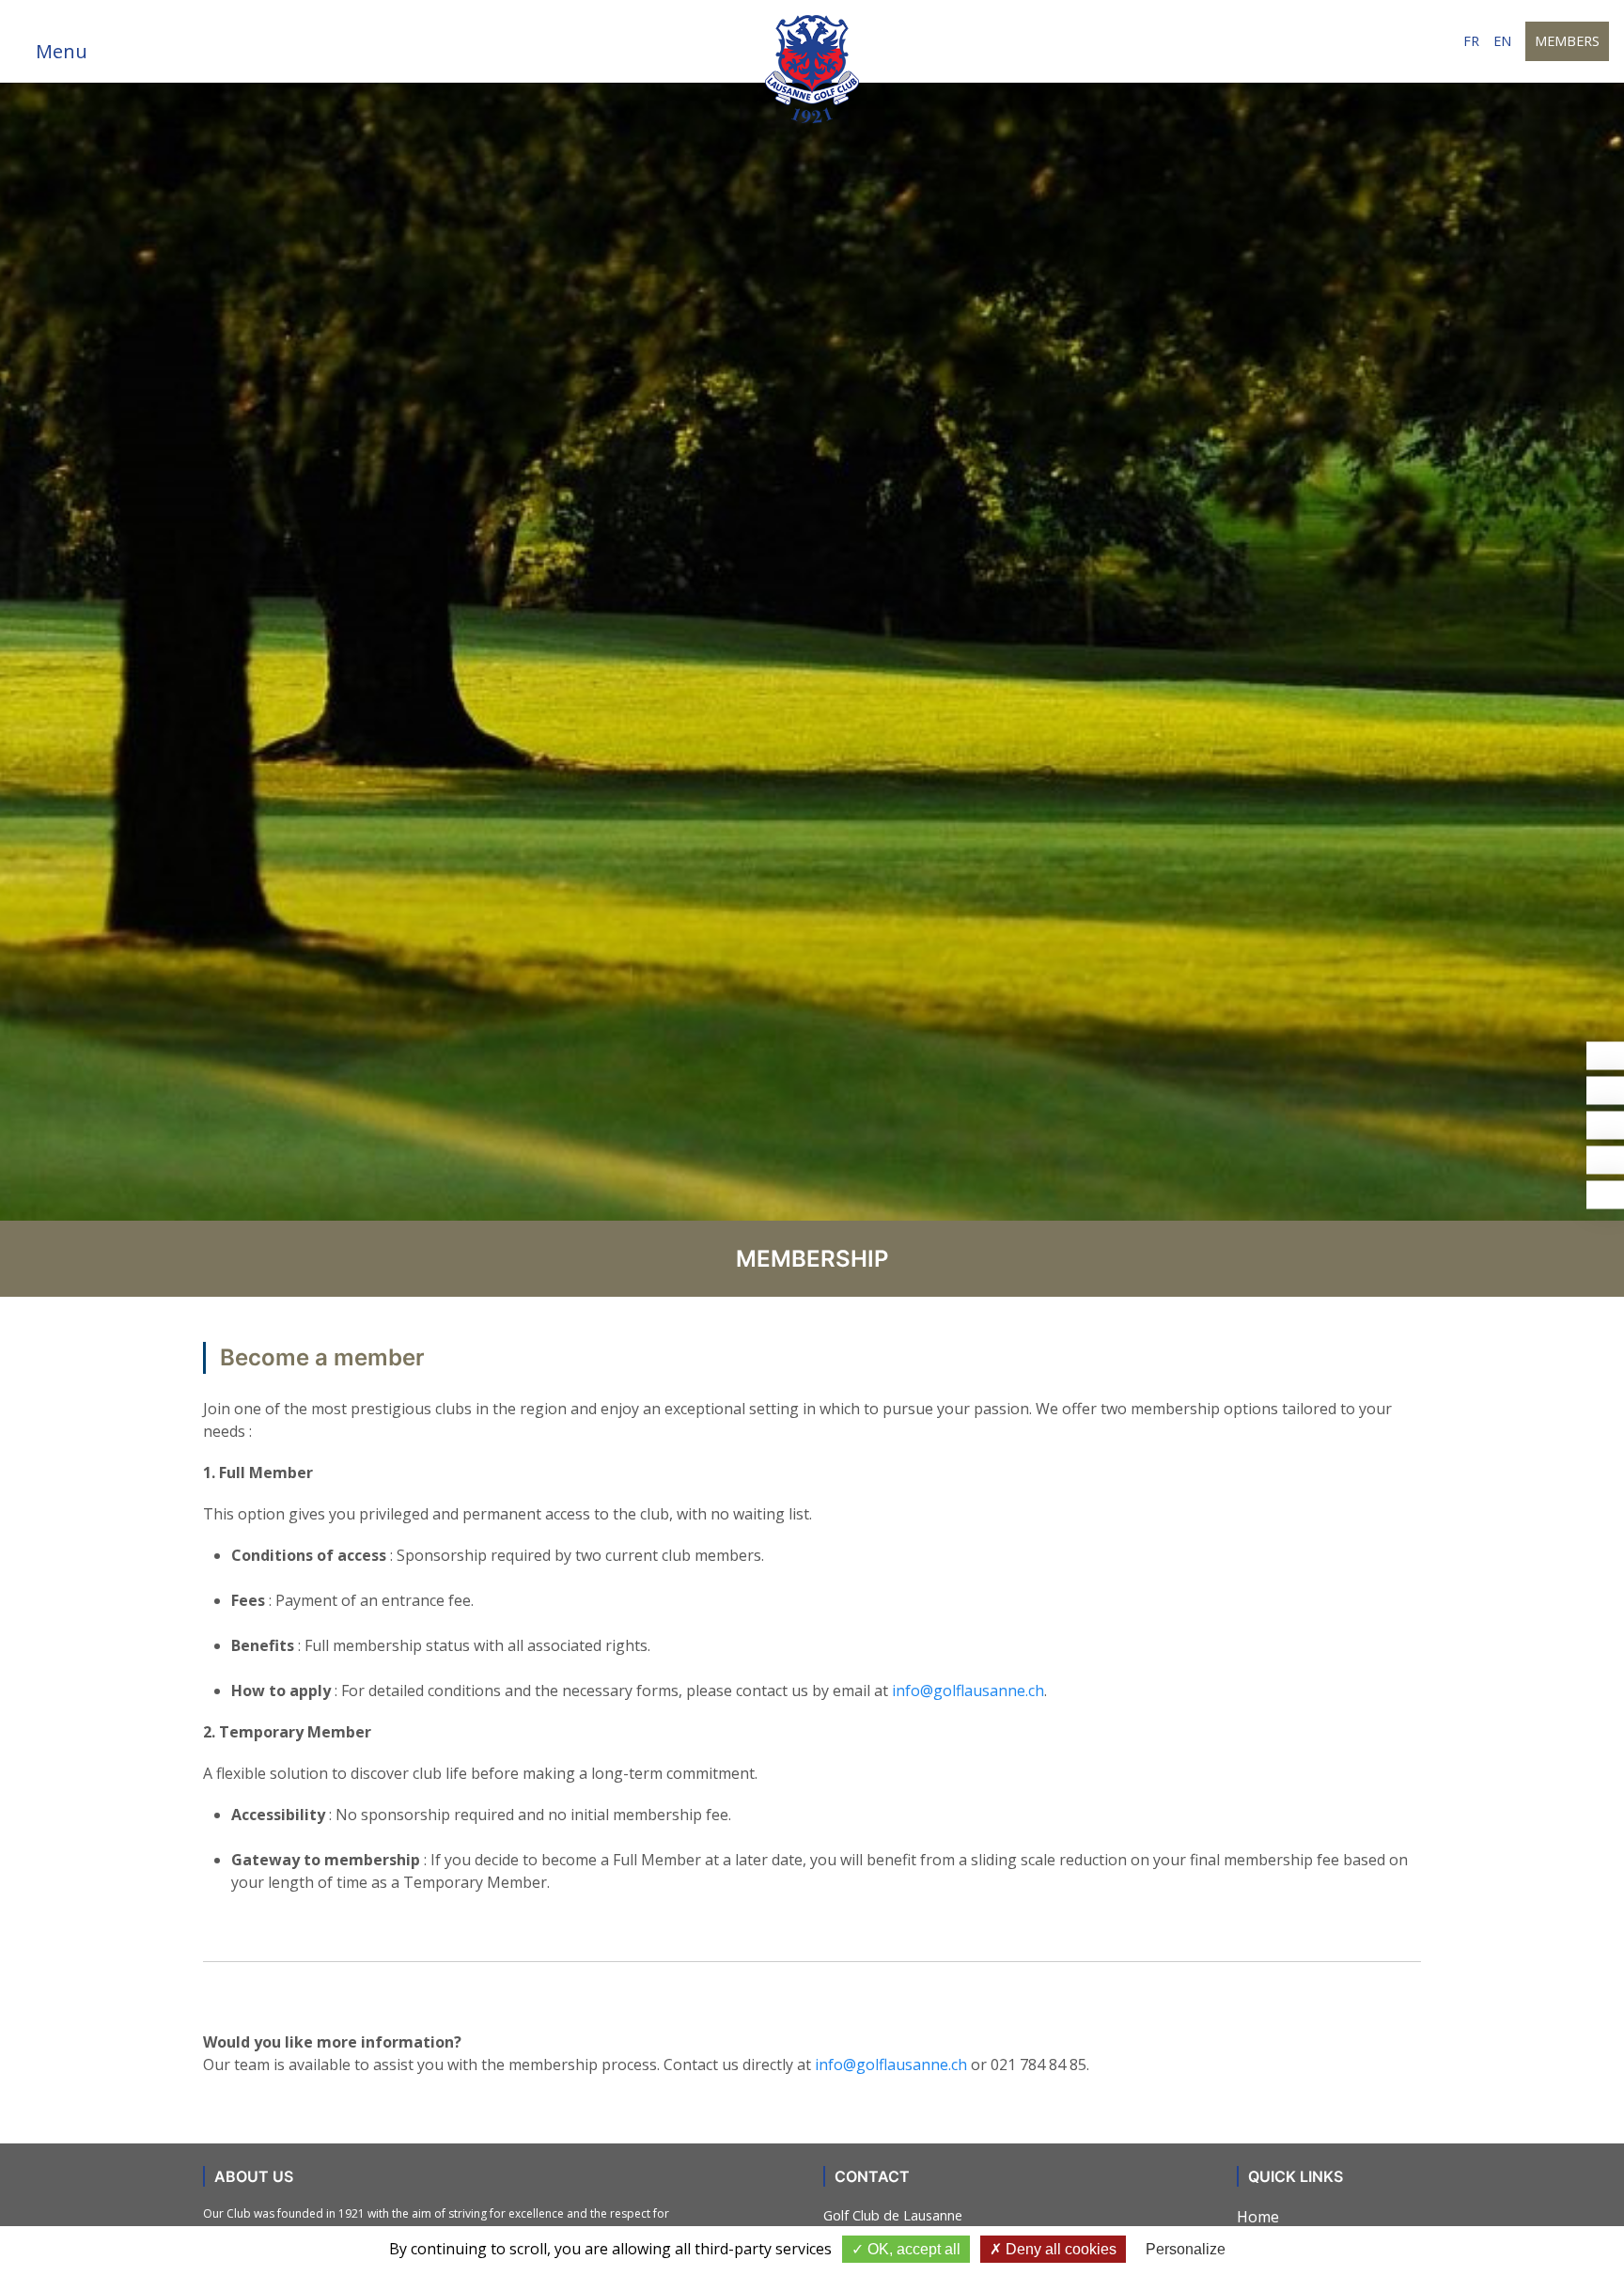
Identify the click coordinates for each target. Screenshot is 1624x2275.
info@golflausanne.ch (968, 1691)
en (1502, 41)
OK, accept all (912, 2249)
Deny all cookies (1059, 2249)
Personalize (1186, 2249)
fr (1471, 41)
